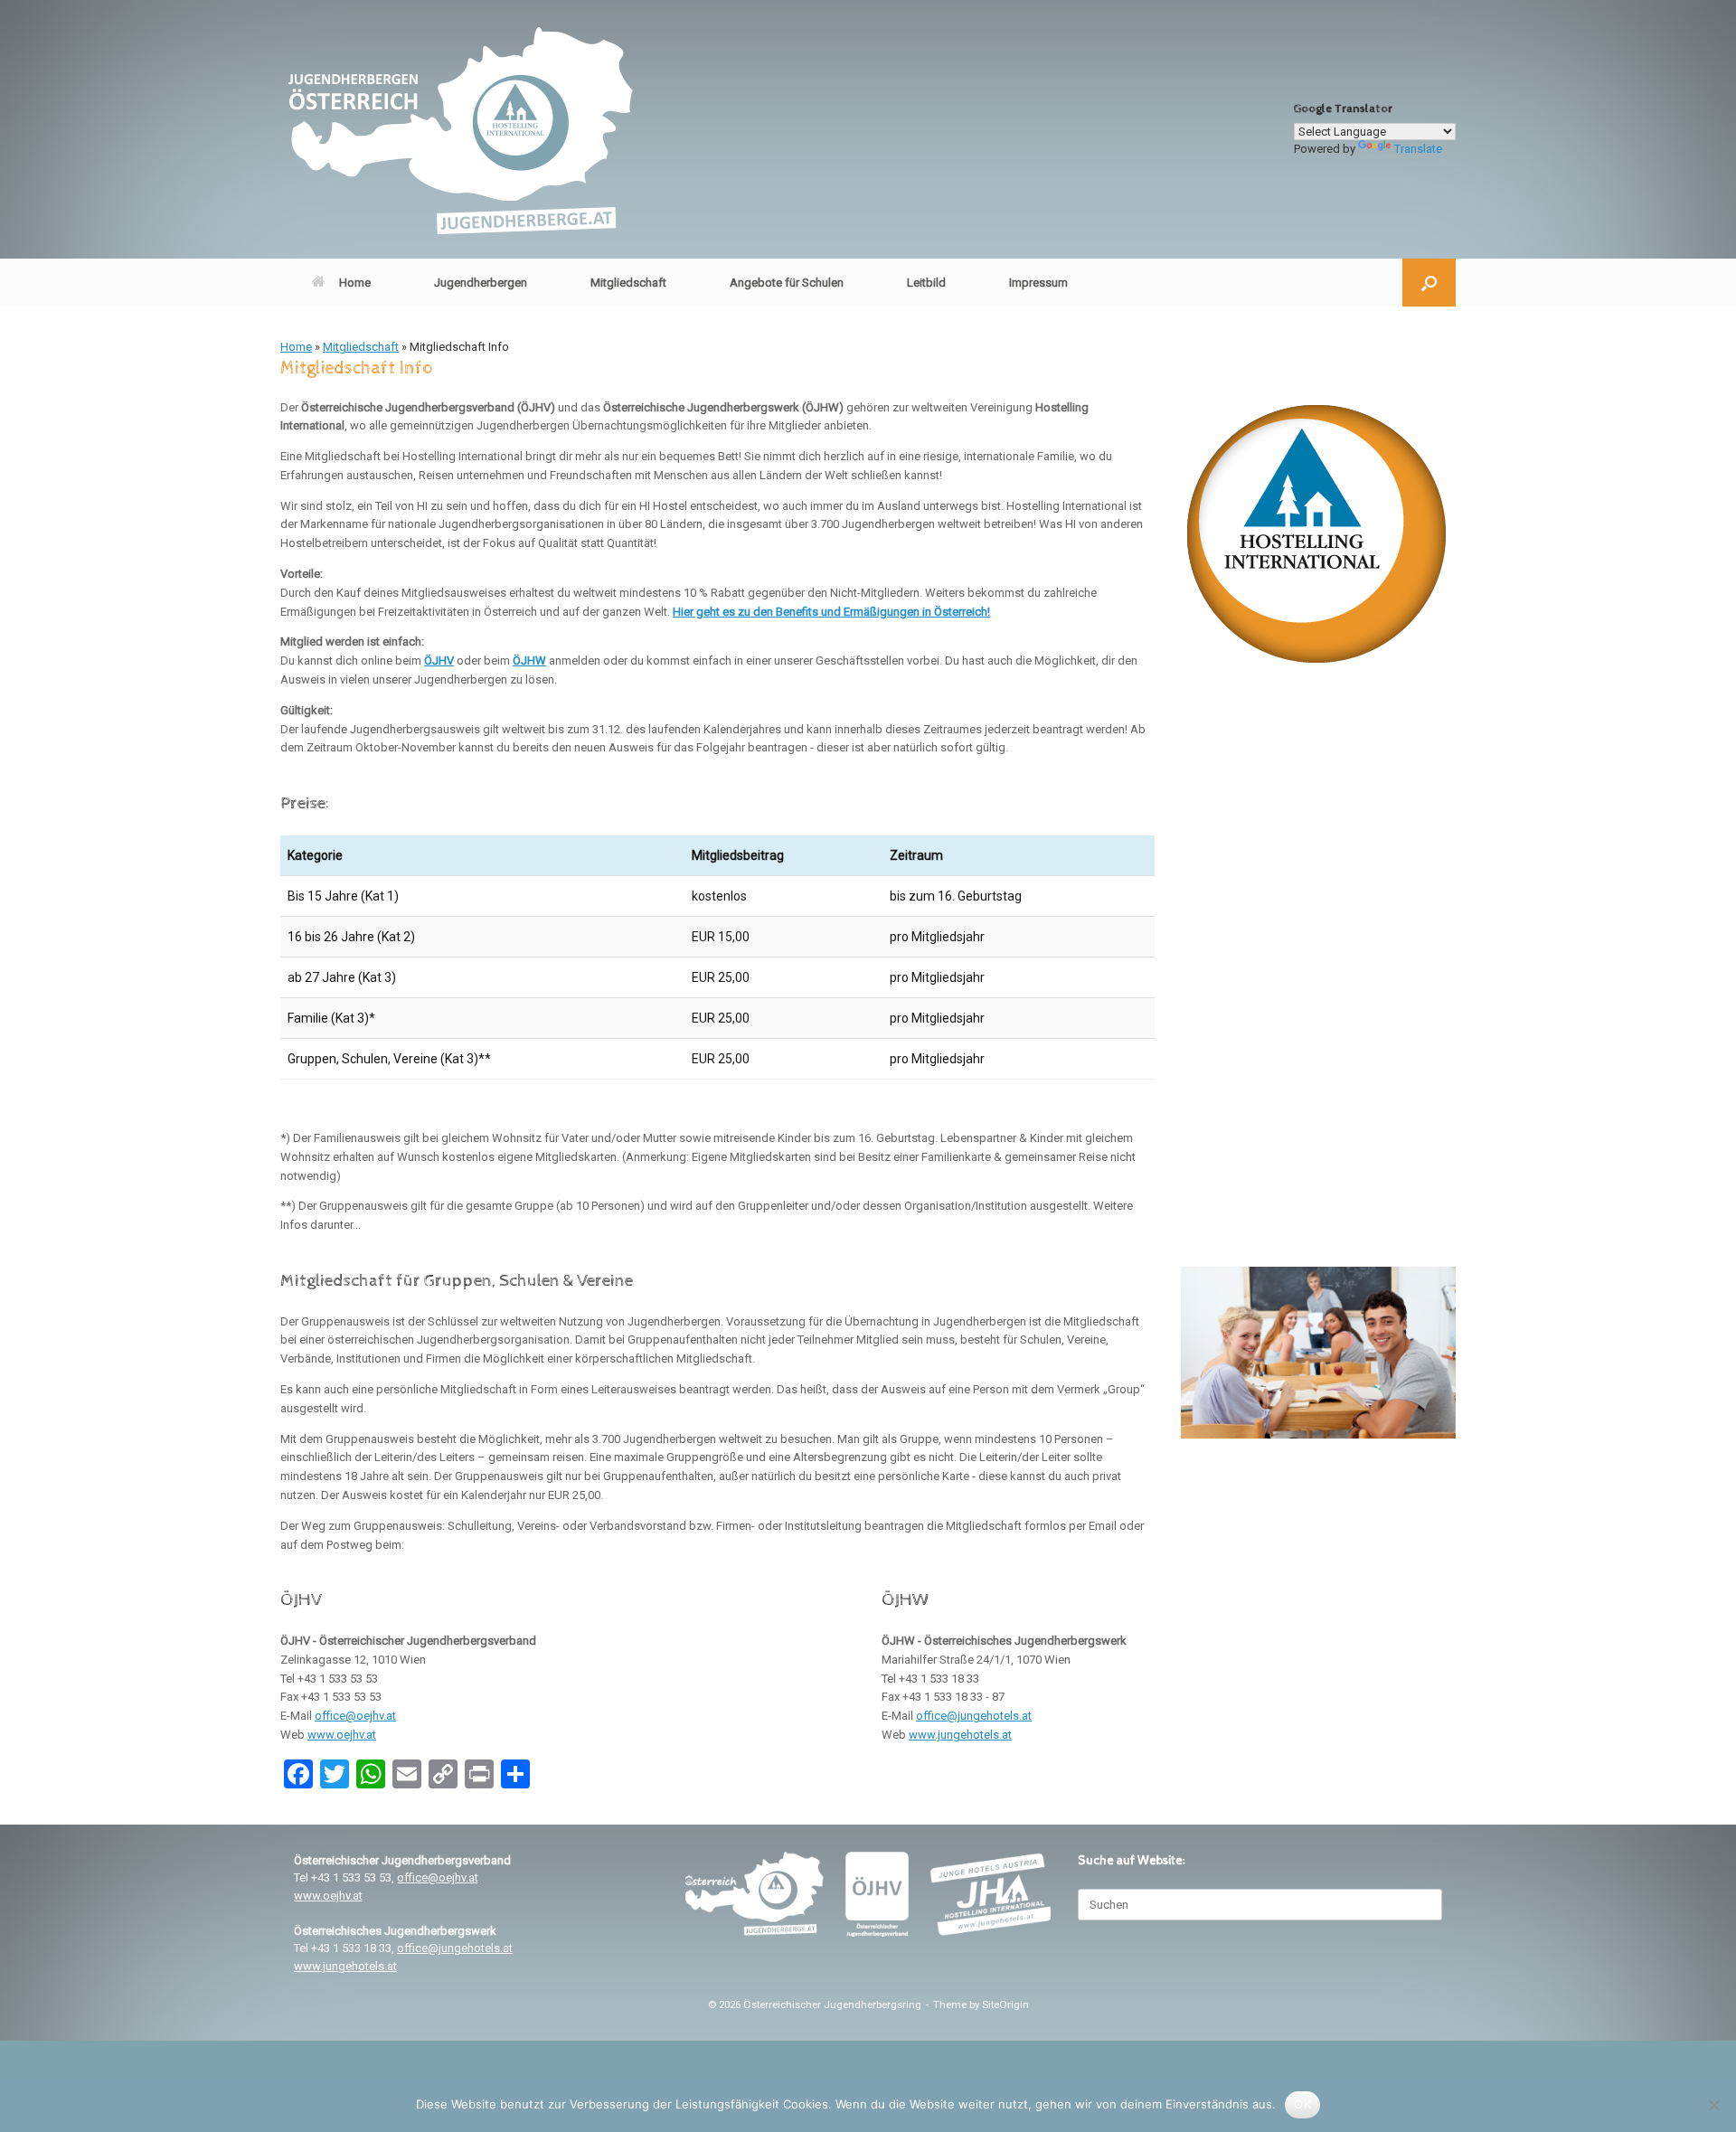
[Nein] (1713, 2105)
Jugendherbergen (481, 283)
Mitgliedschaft (628, 283)
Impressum (1038, 283)
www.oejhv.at (342, 1735)
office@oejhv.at (355, 1716)
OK (1302, 2104)
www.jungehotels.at (960, 1735)
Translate (1418, 149)
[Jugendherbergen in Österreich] (459, 129)
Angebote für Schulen (787, 283)
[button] (1429, 283)
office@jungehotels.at (974, 1716)
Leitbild (926, 283)
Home (355, 283)
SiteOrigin (1005, 2005)
